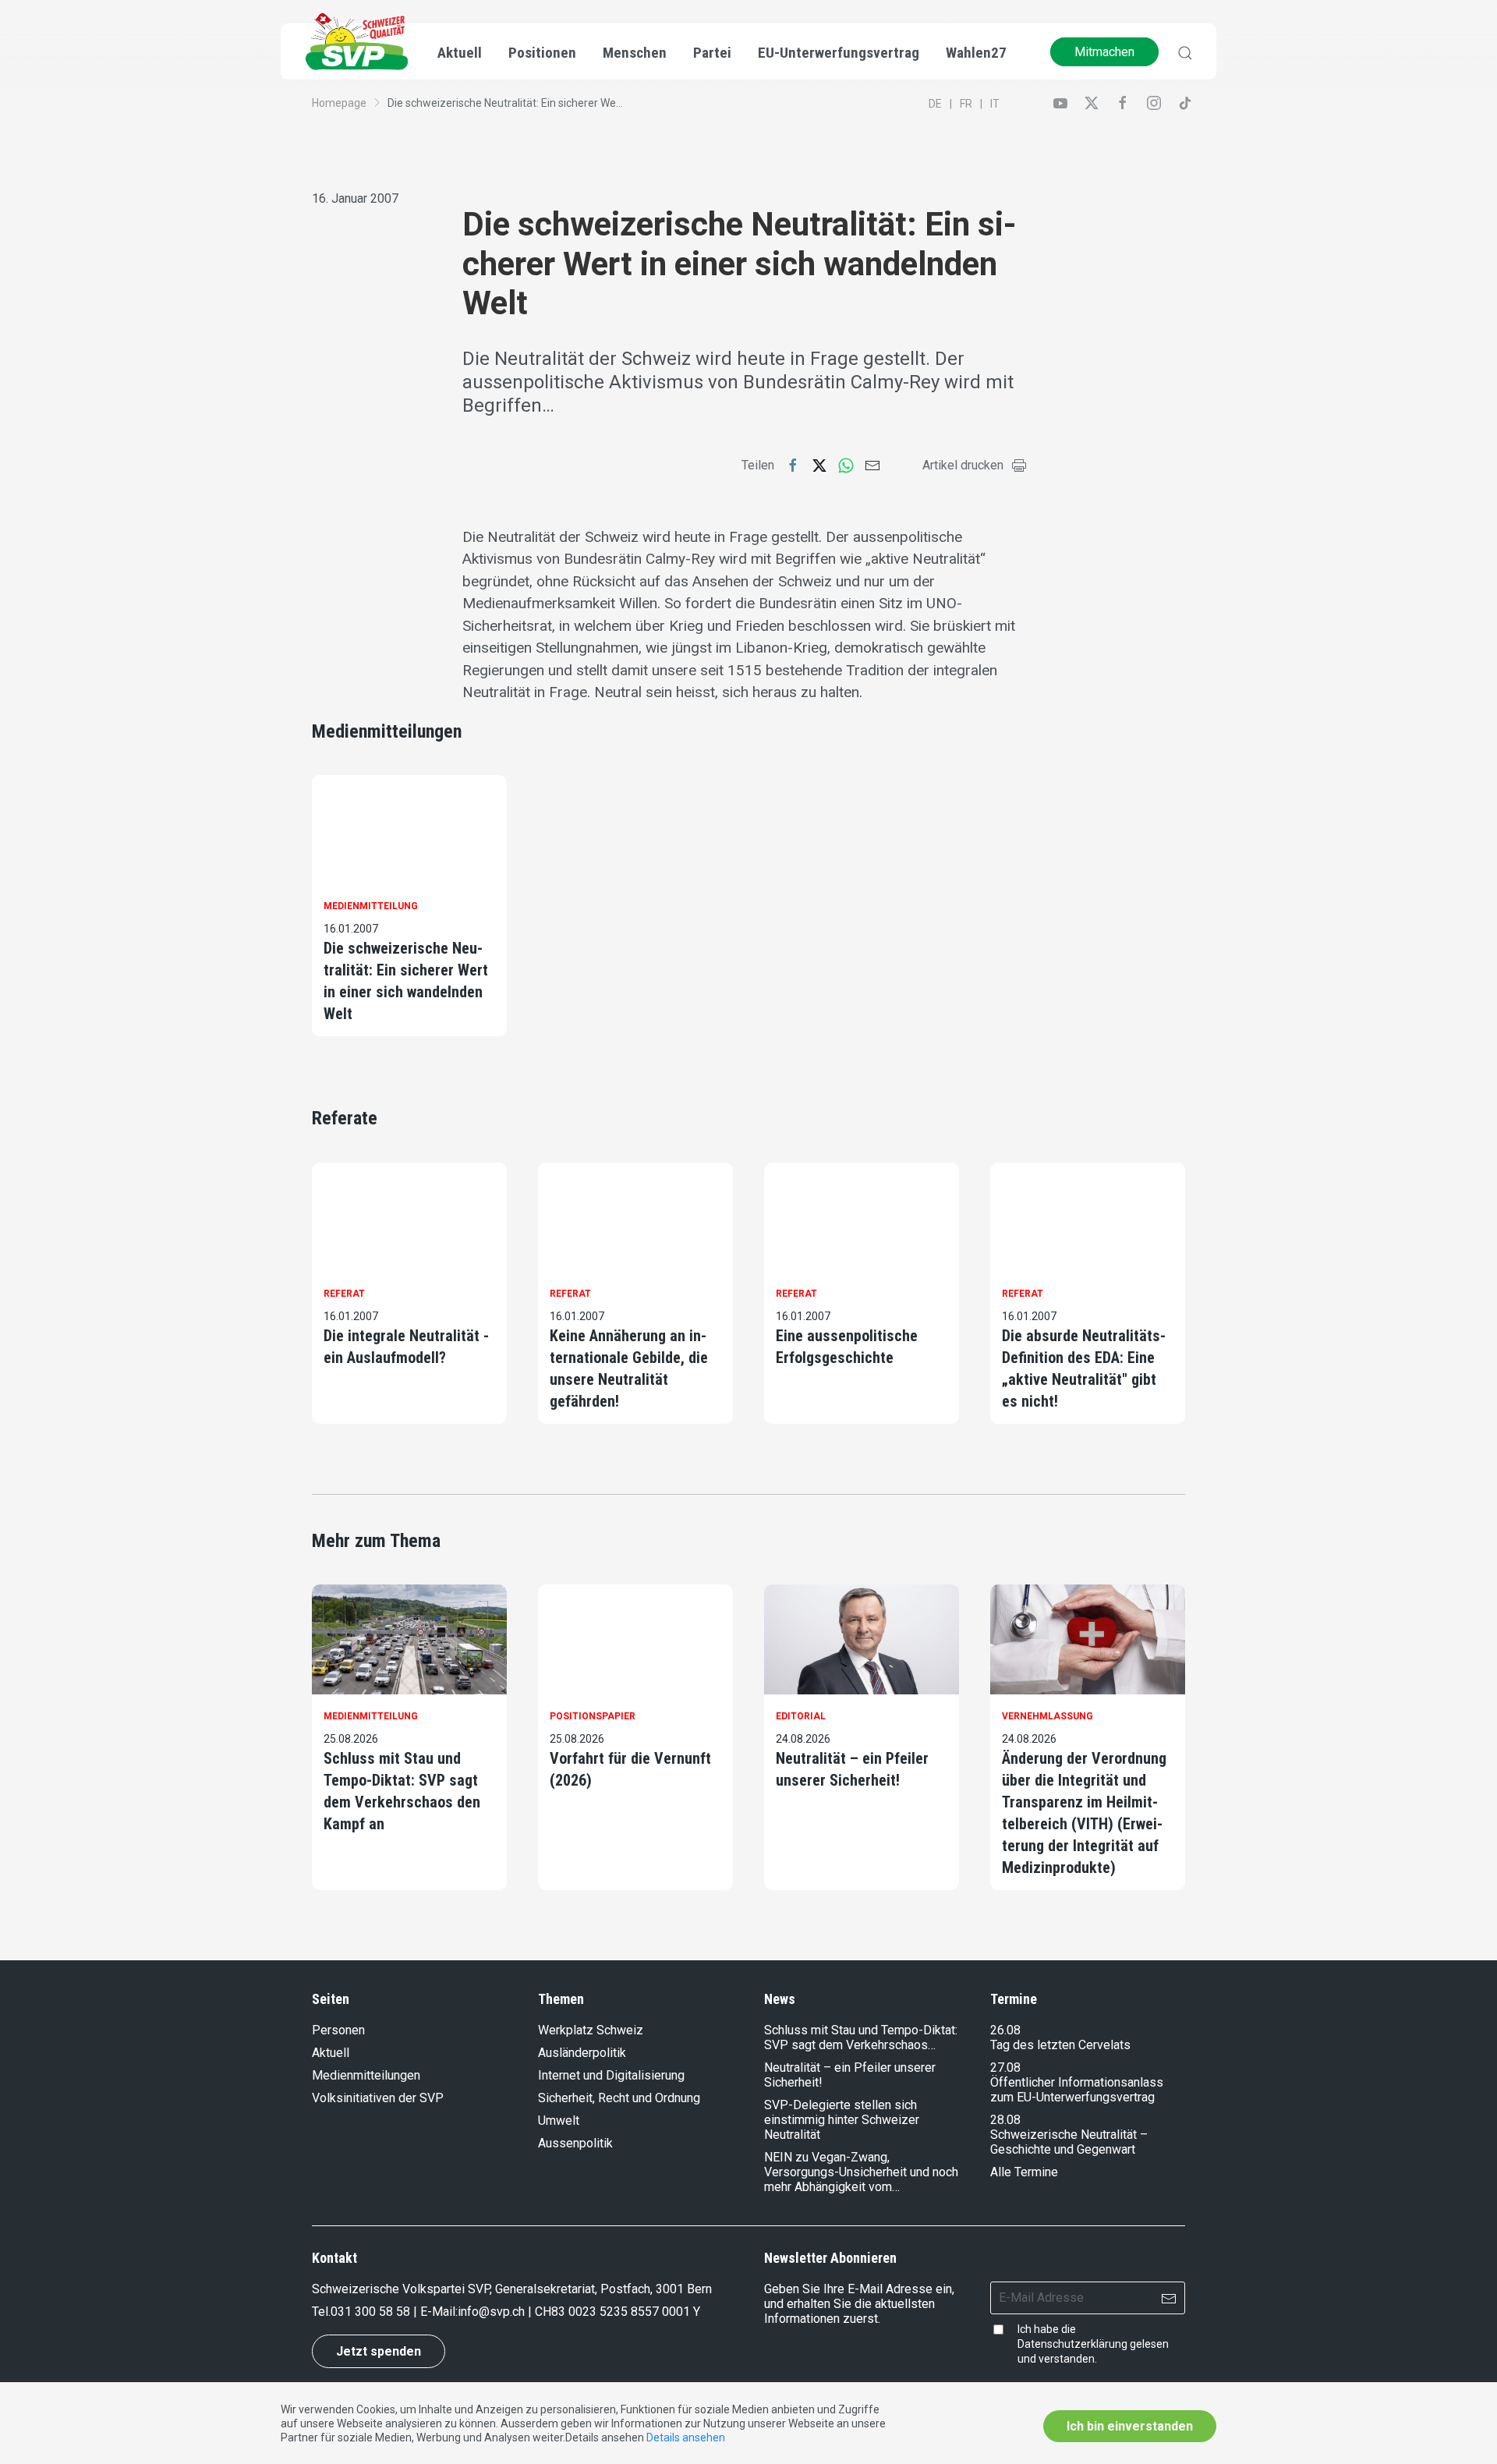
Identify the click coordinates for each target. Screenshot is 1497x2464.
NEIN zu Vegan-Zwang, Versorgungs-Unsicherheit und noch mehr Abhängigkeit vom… (861, 2172)
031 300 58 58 (370, 2312)
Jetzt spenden (379, 2351)
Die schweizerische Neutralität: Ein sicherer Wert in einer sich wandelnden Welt (406, 981)
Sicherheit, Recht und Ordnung (619, 2098)
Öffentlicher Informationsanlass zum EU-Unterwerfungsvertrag (1077, 2090)
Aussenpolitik (575, 2143)
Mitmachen (1104, 52)
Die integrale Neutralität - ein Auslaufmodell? (406, 1347)
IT (995, 104)
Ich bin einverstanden (1130, 2426)
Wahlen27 (976, 53)
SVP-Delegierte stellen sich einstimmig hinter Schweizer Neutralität (842, 2120)
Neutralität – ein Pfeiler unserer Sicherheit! (852, 1769)
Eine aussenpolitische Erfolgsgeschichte (847, 1347)
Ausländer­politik (582, 2053)
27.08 (1005, 2067)
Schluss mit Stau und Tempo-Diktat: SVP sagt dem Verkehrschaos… (861, 2037)
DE (935, 104)
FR (966, 104)
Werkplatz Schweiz (591, 2030)
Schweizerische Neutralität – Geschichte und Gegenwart (1069, 2142)
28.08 (1005, 2120)
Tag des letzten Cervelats (1060, 2045)
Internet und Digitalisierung (611, 2075)
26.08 (1005, 2030)
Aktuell (331, 2053)
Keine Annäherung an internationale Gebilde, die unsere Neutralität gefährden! (629, 1368)
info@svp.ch (491, 2312)
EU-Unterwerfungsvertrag (839, 53)
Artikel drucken (963, 465)
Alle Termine (1024, 2172)
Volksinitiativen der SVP (378, 2098)
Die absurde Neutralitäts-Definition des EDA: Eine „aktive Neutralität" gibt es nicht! (1084, 1368)
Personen (338, 2030)
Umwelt (559, 2121)
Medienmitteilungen (366, 2075)
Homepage (339, 103)
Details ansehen (686, 2437)
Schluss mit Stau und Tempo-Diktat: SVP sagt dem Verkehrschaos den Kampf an (402, 1791)
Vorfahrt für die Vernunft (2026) (630, 1769)
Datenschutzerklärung (1072, 2344)
